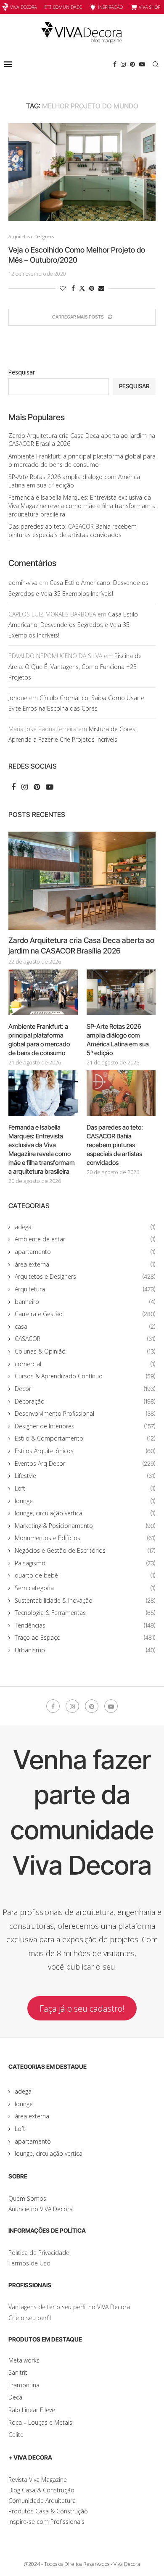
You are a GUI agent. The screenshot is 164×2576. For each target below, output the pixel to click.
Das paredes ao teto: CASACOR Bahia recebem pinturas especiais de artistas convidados (73, 531)
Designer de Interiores (85, 1426)
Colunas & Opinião (85, 1351)
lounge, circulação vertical (85, 1513)
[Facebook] (115, 64)
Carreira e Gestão (85, 1314)
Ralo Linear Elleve (32, 2410)
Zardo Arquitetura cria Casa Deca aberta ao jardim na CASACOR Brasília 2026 (81, 946)
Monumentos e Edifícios (85, 1538)
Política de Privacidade (39, 2253)
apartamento (85, 1252)
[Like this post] (63, 288)
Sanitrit (18, 2372)
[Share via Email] (101, 288)
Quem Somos (27, 2198)
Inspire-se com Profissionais (46, 2522)
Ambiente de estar (85, 1239)
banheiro (85, 1302)
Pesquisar (22, 372)
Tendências (85, 1625)
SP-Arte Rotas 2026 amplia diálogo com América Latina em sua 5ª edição (118, 1040)
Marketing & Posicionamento (85, 1526)
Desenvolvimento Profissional (85, 1413)
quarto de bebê (85, 1575)
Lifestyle (85, 1476)
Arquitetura (85, 1289)
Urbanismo (85, 1650)
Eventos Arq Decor (85, 1463)
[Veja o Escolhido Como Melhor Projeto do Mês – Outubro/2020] (82, 172)
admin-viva (23, 583)
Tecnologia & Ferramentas (85, 1613)
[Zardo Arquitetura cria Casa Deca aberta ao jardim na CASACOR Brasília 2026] (82, 881)
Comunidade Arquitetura (42, 2501)
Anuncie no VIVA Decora (41, 2209)
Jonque (18, 698)
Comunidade (67, 7)
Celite (16, 2435)
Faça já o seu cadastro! (82, 2008)
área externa (85, 1264)
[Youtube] (142, 64)
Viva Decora (24, 7)
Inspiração (110, 7)
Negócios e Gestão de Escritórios (85, 1550)
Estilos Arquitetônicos (85, 1451)
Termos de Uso (29, 2263)
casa (85, 1326)
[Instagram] (123, 64)
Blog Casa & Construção (41, 2490)
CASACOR (85, 1339)
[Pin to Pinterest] (92, 288)
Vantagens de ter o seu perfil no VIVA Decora (69, 2307)
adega (85, 1227)
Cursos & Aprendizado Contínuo (85, 1376)
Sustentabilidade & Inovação (85, 1600)
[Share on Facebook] (73, 288)
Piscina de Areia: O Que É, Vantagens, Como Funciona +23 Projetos (75, 666)
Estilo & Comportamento (85, 1438)
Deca (15, 2397)
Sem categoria (85, 1588)
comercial (85, 1364)
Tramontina (24, 2385)
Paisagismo (85, 1563)
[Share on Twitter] (82, 288)
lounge (85, 1501)
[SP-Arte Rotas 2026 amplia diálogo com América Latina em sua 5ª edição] (121, 993)
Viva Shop (149, 7)
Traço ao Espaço (85, 1637)
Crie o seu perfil (30, 2318)
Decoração (85, 1401)
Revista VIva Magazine (38, 2480)
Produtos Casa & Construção (48, 2511)
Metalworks (24, 2360)
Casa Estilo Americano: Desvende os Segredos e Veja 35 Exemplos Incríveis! (73, 625)
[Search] (156, 64)
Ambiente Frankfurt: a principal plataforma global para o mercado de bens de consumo (82, 460)
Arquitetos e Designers (85, 1276)
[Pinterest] (132, 64)
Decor (85, 1389)
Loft (85, 1488)
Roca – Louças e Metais (40, 2422)
